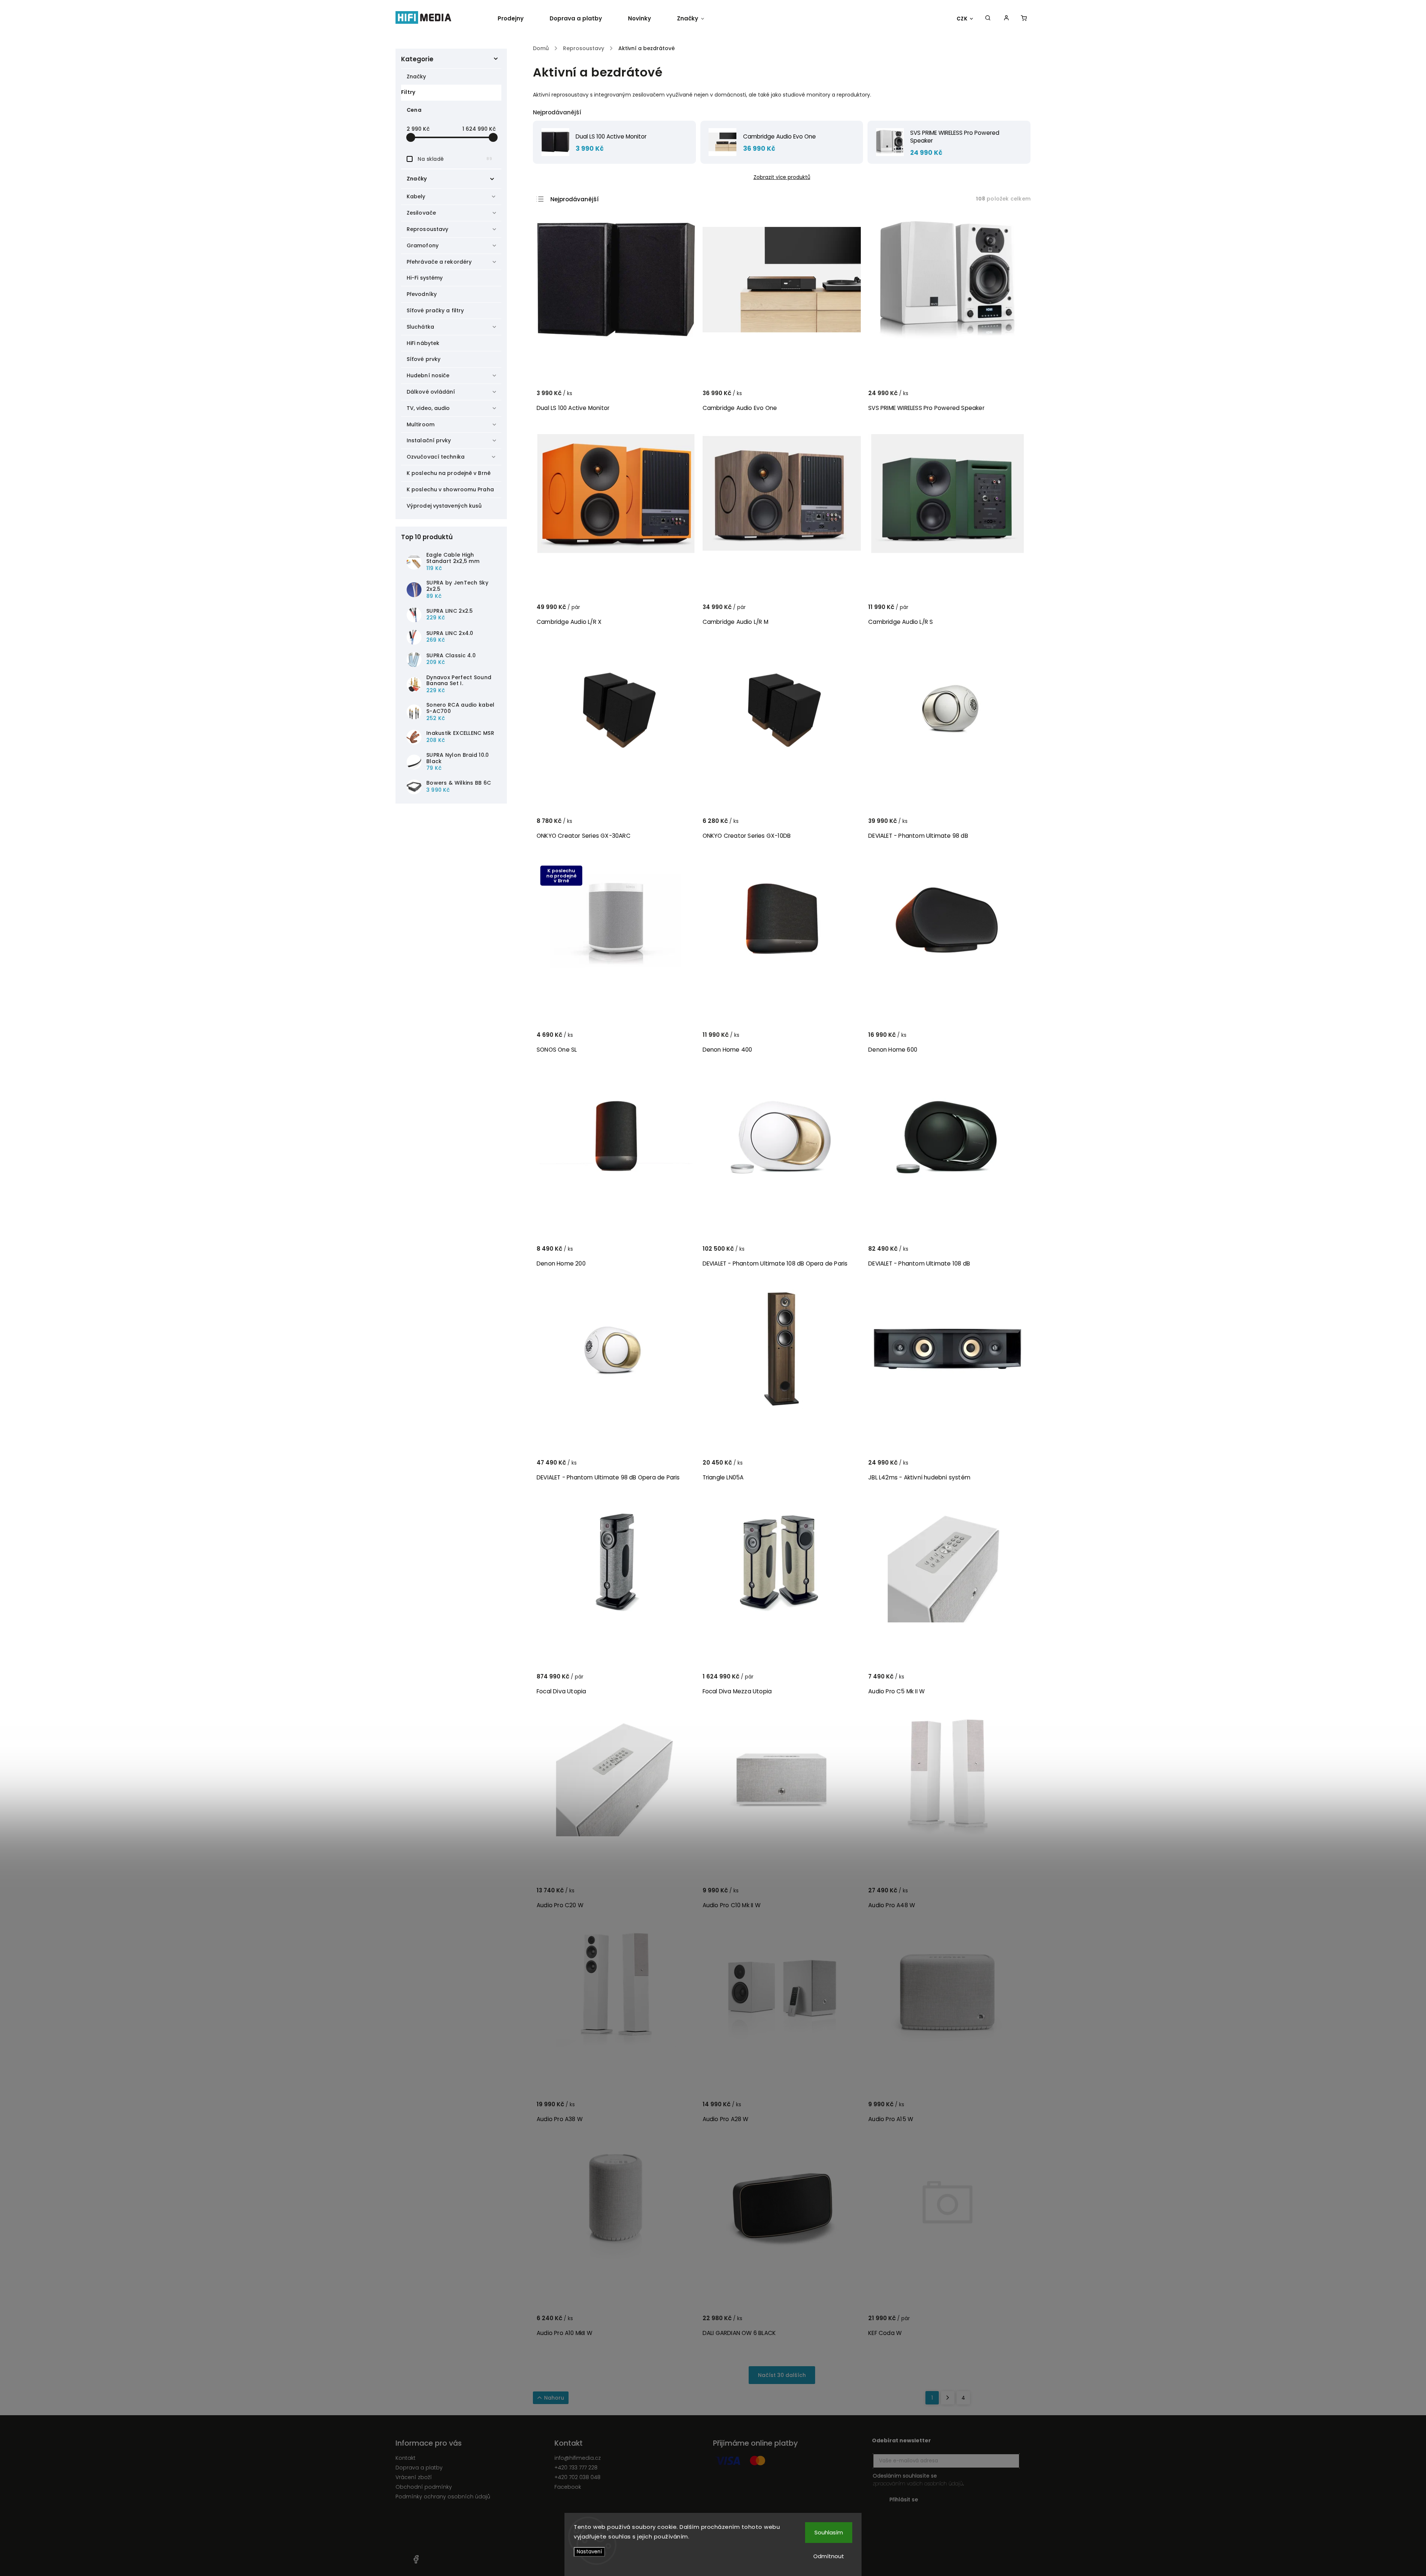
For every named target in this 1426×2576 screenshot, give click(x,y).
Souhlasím (829, 2532)
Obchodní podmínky (424, 2487)
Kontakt (406, 2458)
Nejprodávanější (574, 199)
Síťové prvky (424, 359)
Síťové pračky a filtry (435, 310)
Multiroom (421, 424)
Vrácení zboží (414, 2477)
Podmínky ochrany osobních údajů (443, 2497)
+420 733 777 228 (576, 2468)
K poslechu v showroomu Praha (450, 489)
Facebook (568, 2487)
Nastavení (589, 2552)
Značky (416, 76)
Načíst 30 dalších (782, 2375)
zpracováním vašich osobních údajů (918, 2484)
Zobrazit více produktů (782, 177)
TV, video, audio (428, 408)
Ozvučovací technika (436, 457)
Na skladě (455, 159)
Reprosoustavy (427, 229)
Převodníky (422, 294)
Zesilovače (421, 213)
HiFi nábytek (423, 343)
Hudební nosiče (428, 375)
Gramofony (423, 245)
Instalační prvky (429, 440)
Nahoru (554, 2398)
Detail (1012, 397)
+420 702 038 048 (577, 2477)
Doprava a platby (419, 2468)
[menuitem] (517, 19)
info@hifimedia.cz (578, 2458)
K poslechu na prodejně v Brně (449, 473)
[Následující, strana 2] (948, 2398)
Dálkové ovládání (431, 392)
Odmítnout (829, 2556)
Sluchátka (420, 327)
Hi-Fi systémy (425, 278)
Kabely (416, 196)
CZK (962, 19)
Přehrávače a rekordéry (439, 262)
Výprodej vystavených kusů (444, 506)
